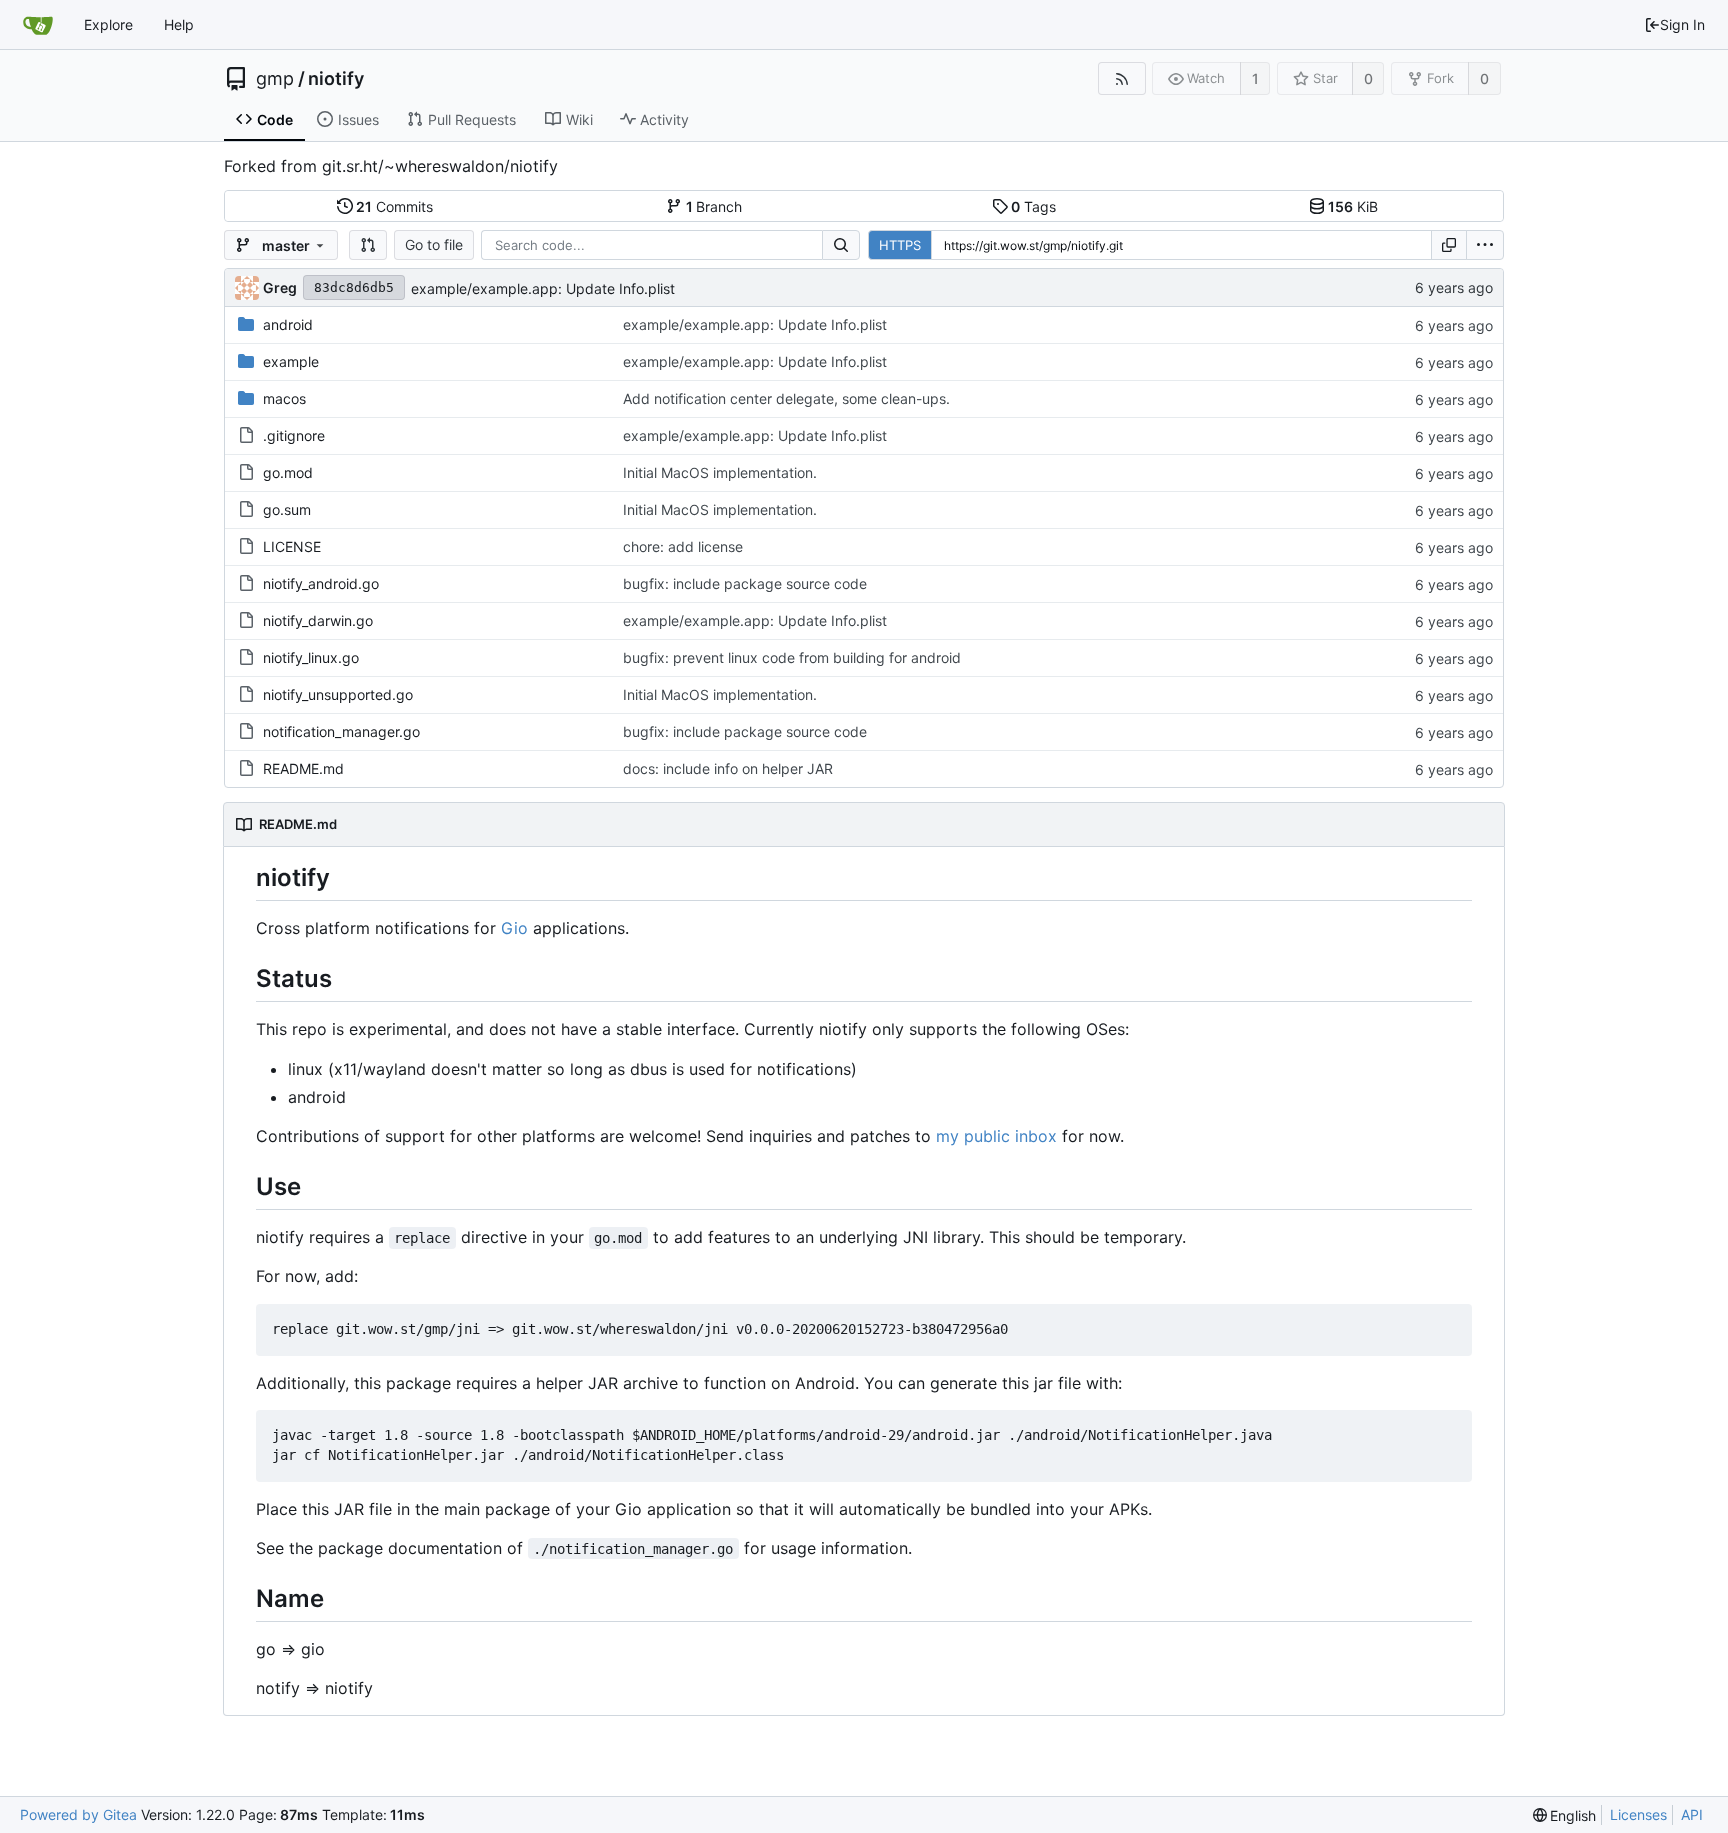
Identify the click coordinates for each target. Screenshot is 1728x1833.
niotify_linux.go (311, 657)
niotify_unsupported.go (338, 694)
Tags (1033, 206)
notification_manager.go (341, 731)
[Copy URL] (1449, 245)
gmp (275, 79)
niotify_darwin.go (318, 620)
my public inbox (996, 1136)
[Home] (38, 25)
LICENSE (292, 546)
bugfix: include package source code (745, 583)
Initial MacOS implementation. (720, 472)
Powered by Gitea (78, 1814)
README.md (303, 768)
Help (179, 24)
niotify (336, 79)
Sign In (1682, 24)
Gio (514, 928)
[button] (368, 245)
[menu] (1485, 245)
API (1692, 1814)
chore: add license (683, 546)
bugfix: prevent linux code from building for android (792, 657)
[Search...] (841, 245)
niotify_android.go (321, 583)
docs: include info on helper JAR (728, 768)
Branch (714, 206)
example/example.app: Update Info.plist (543, 288)
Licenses (1638, 1814)
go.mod (288, 472)
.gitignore (294, 435)
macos (284, 398)
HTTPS (900, 245)
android (288, 324)
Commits (394, 206)
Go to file (434, 244)
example (291, 361)
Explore (108, 24)
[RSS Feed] (1121, 78)
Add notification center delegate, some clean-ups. (786, 398)
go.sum (287, 509)
